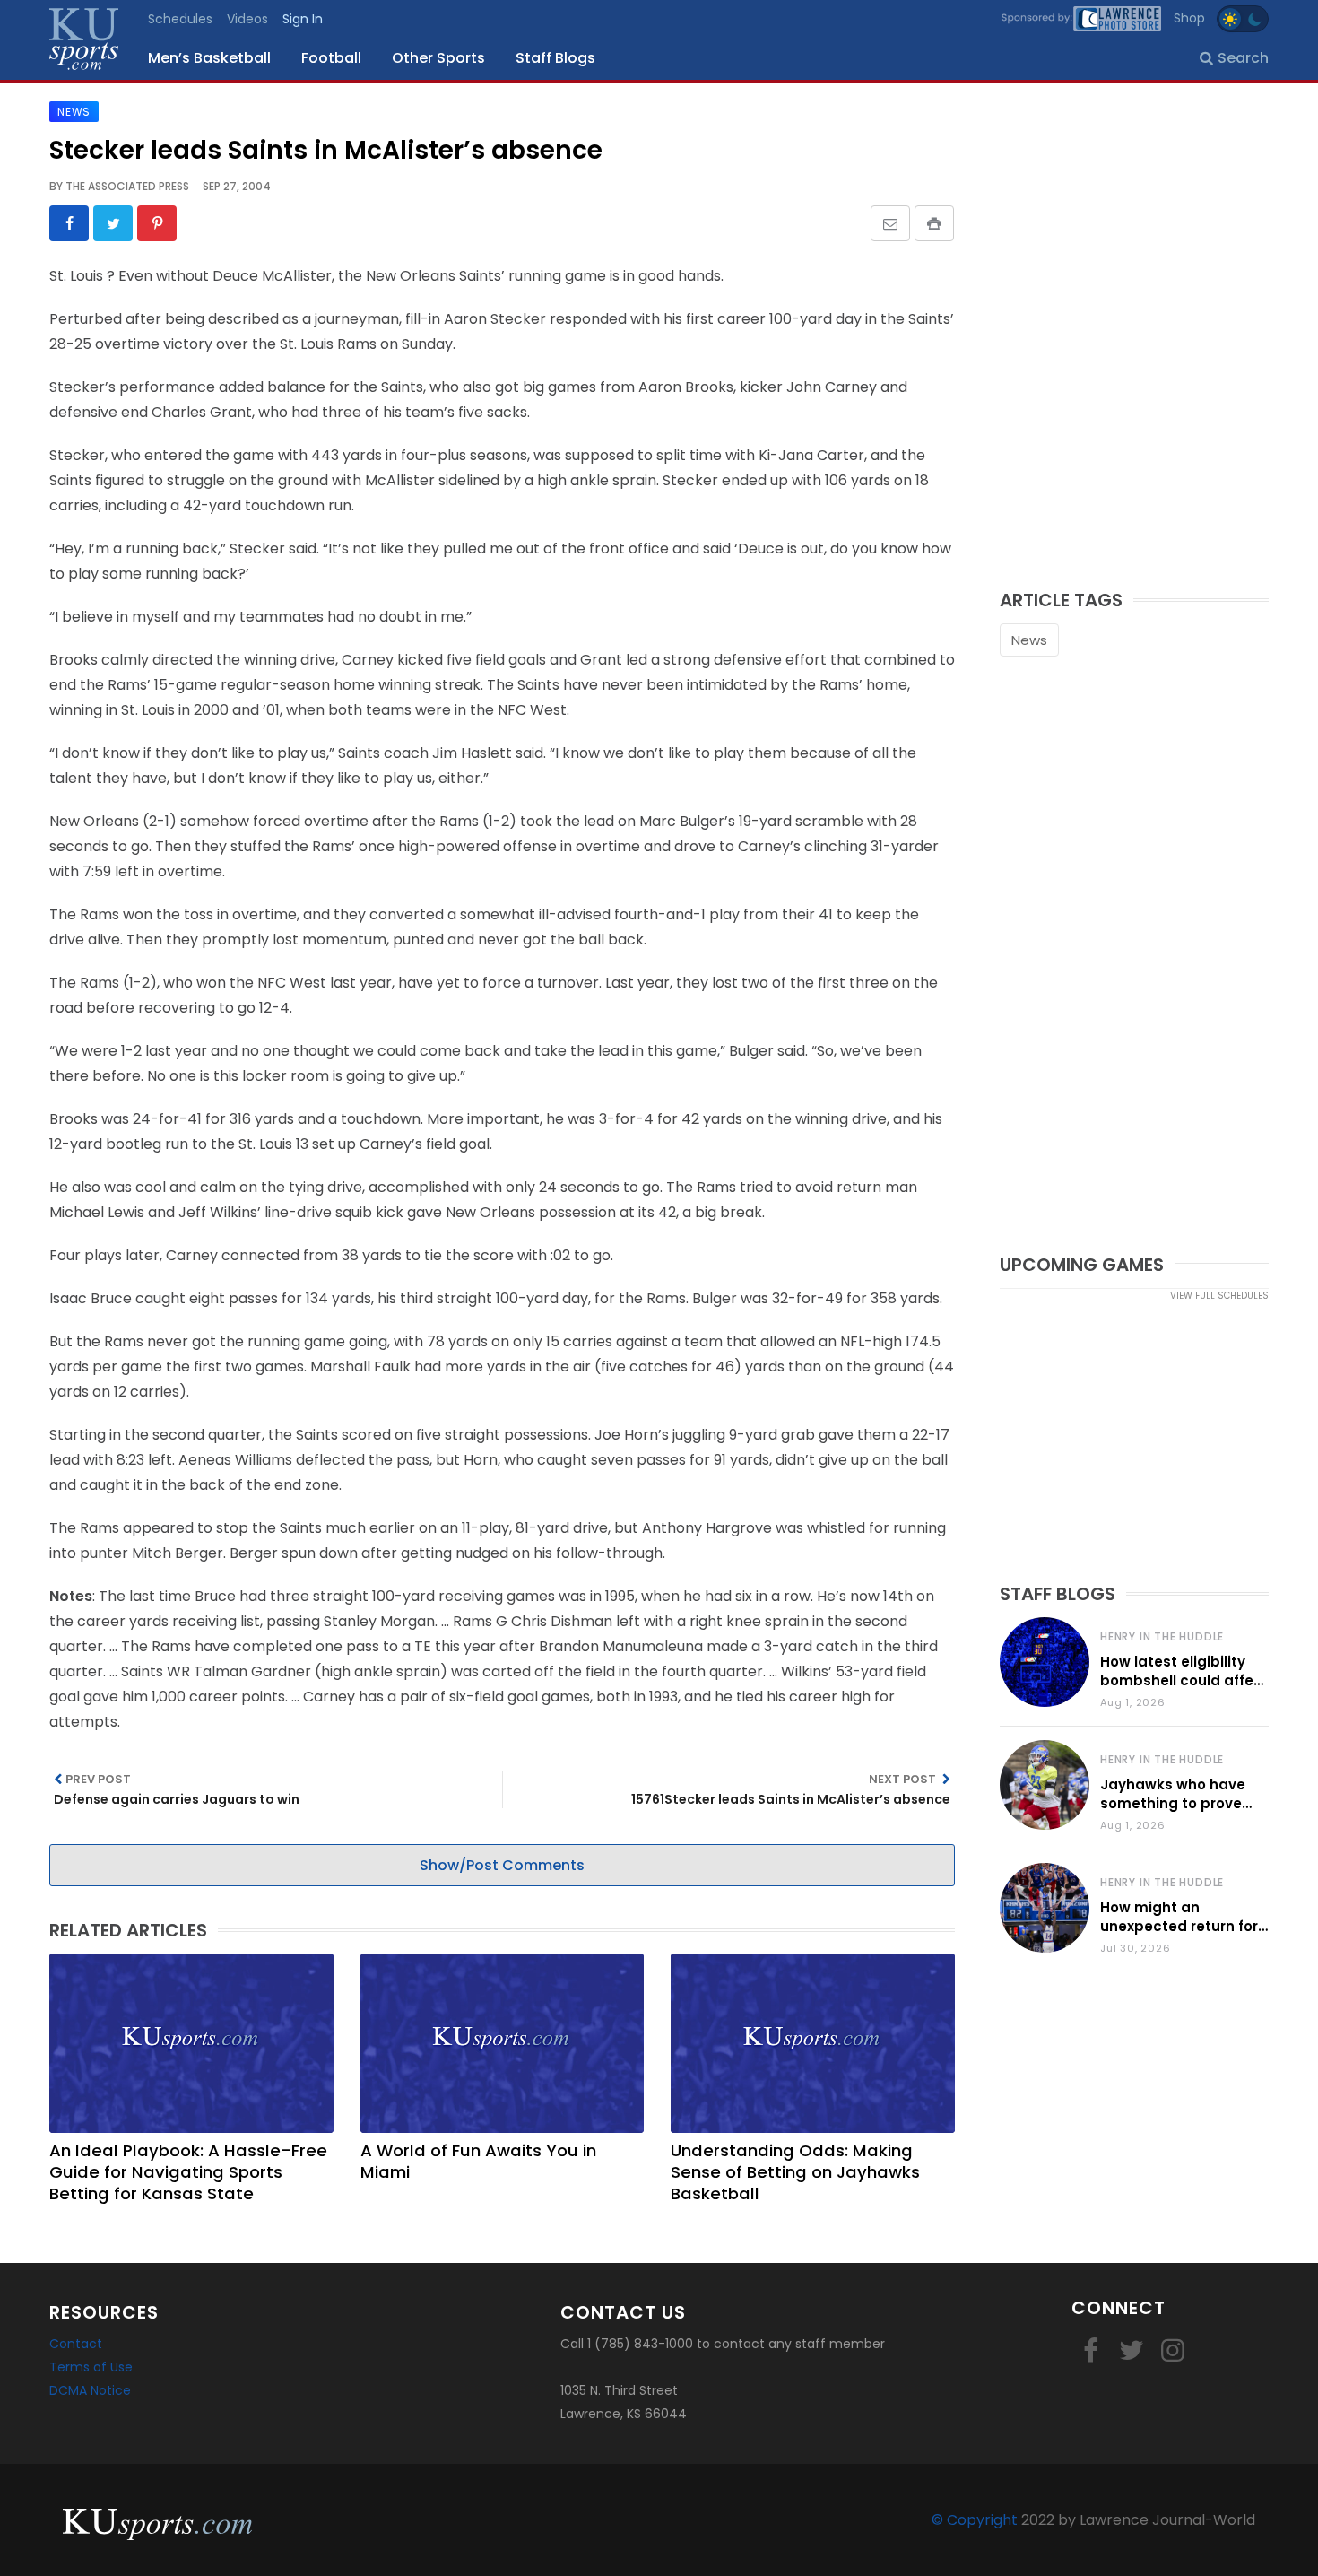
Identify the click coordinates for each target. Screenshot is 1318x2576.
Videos (247, 19)
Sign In (303, 19)
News (1029, 640)
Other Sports (438, 58)
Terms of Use (91, 2367)
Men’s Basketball (209, 58)
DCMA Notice (90, 2390)
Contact (76, 2344)
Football (331, 58)
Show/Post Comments (502, 1865)
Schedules (180, 19)
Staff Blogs (555, 58)
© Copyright (975, 2520)
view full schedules (1219, 1296)
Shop (1189, 18)
